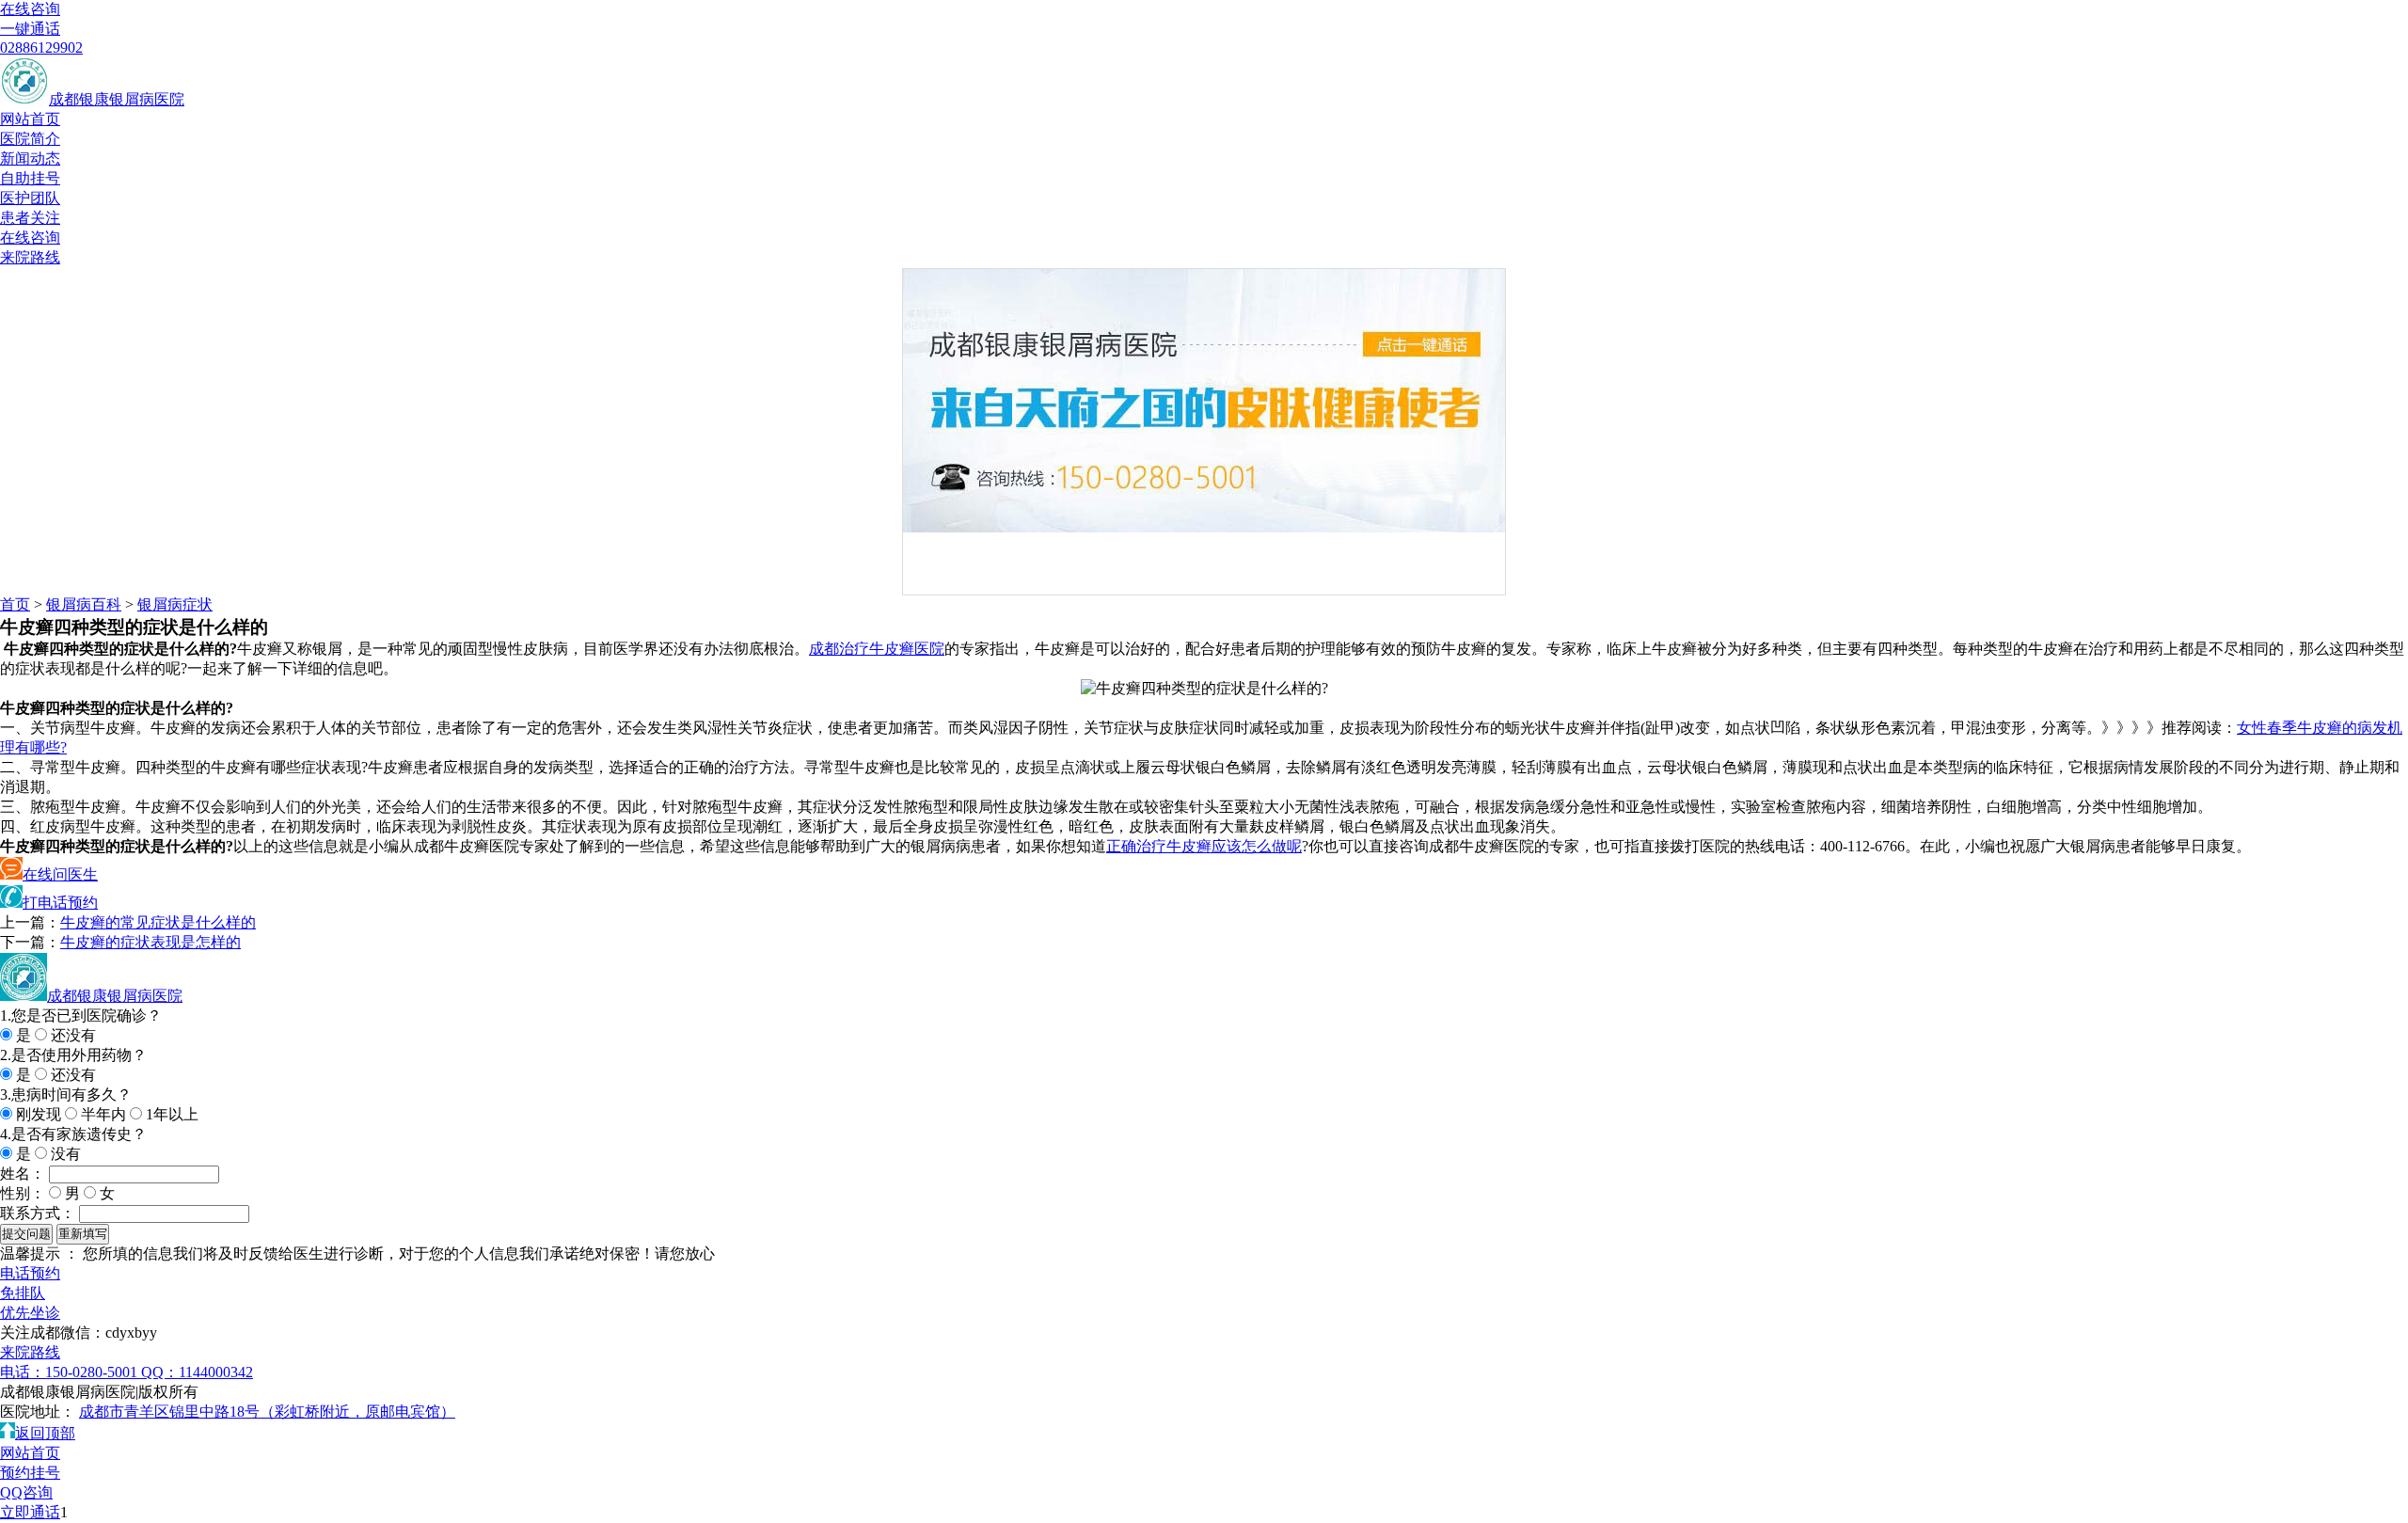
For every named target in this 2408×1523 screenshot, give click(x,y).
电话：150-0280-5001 (71, 1372)
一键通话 (30, 29)
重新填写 (83, 1234)
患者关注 (30, 218)
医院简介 (30, 139)
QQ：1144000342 (197, 1372)
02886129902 (41, 48)
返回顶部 (45, 1433)
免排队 (23, 1293)
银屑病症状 (175, 604)
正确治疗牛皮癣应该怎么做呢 (1204, 846)
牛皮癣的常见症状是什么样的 (158, 922)
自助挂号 (30, 178)
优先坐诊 (30, 1313)
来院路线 (30, 257)
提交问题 (26, 1234)
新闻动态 (30, 159)
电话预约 (30, 1273)
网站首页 (30, 119)
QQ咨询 (26, 1492)
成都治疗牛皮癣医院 (877, 649)
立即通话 (30, 1512)
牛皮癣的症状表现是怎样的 (150, 942)
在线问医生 (60, 874)
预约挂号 (30, 1473)
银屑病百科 (84, 604)
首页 (15, 604)
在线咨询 (30, 9)
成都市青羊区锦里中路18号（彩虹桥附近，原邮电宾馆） (267, 1412)
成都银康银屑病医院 (117, 99)
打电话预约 (60, 903)
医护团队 (30, 198)
